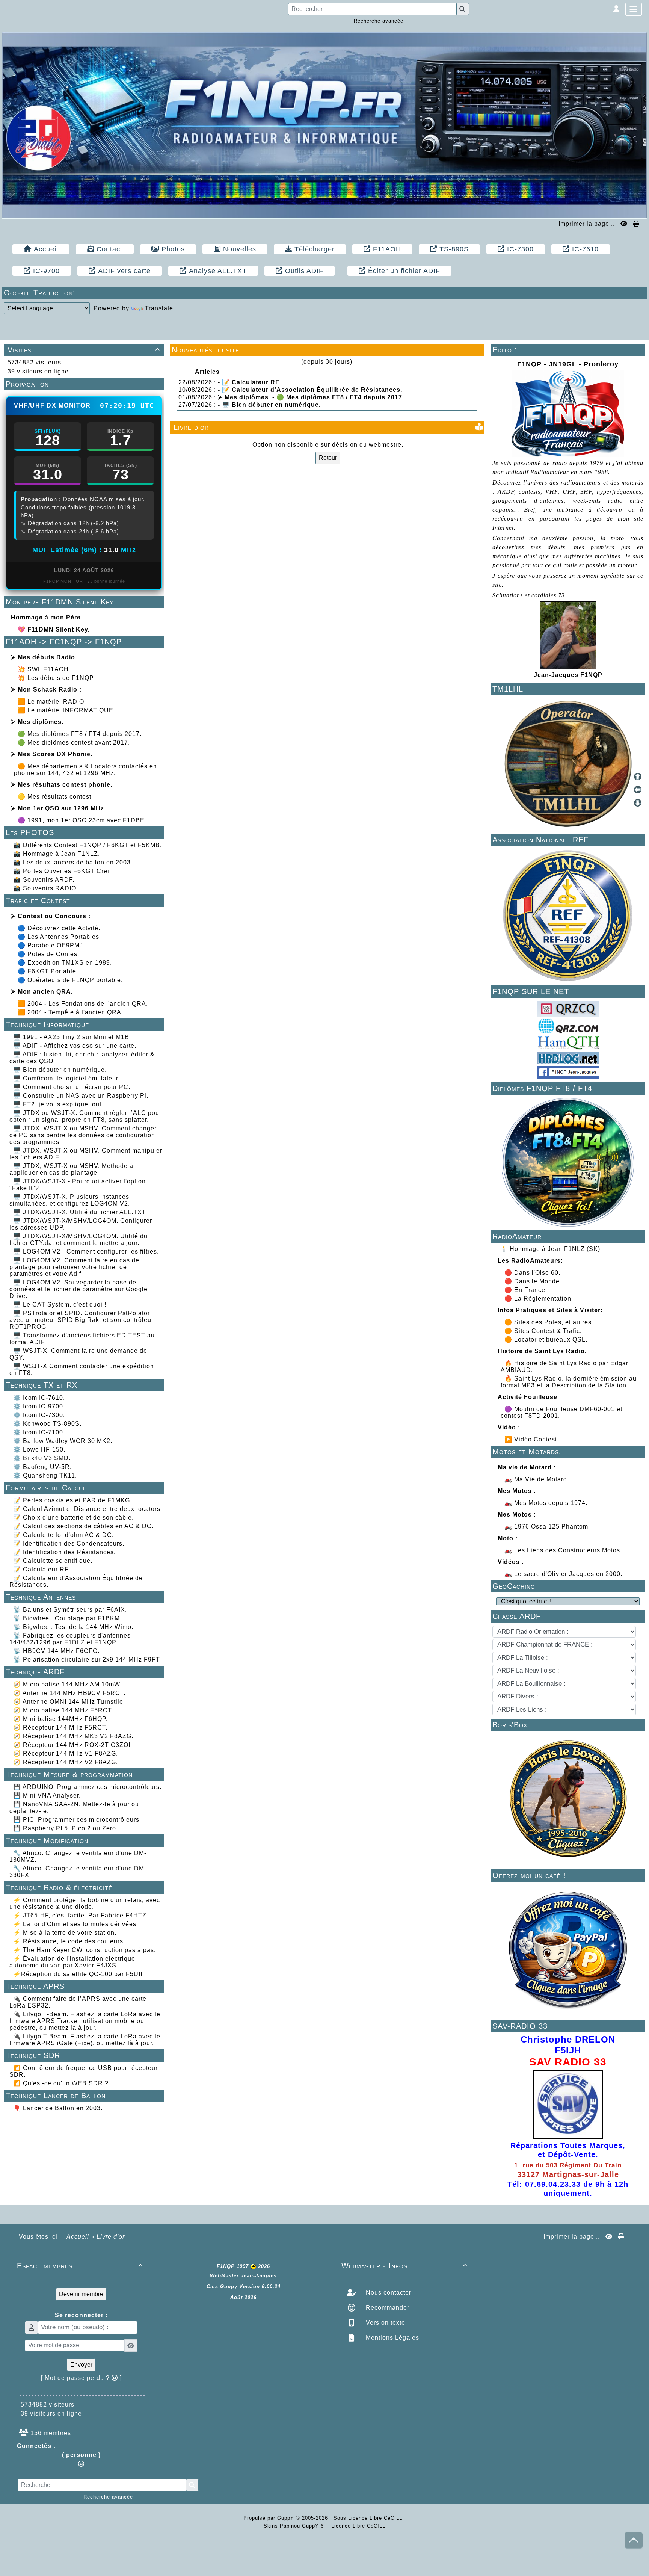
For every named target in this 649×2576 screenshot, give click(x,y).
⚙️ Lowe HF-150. (39, 1450)
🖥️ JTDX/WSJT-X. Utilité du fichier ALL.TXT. (80, 1212)
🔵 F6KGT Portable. (48, 971)
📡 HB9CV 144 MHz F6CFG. (56, 1651)
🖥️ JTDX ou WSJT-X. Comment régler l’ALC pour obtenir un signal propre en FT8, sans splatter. (85, 1116)
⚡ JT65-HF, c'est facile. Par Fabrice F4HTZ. (81, 1915)
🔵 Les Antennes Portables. (59, 937)
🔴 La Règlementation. (540, 1299)
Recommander (387, 2308)
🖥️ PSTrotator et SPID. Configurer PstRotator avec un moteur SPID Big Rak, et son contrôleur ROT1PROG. (82, 1320)
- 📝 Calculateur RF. (249, 382)
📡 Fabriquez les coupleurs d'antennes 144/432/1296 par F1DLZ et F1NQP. (70, 1639)
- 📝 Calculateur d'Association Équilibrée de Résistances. (310, 390)
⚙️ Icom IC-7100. (39, 1432)
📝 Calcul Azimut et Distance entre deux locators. (88, 1509)
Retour (328, 458)
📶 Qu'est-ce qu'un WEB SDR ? (61, 2083)
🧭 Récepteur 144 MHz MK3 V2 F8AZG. (73, 1736)
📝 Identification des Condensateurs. (69, 1543)
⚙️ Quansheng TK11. (45, 1475)
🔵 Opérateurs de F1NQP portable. (70, 980)
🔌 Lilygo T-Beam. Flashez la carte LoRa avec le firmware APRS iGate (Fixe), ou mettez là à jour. (85, 2040)
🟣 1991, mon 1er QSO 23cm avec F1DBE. (82, 820)
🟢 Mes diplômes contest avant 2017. (74, 743)
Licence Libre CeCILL (357, 2526)
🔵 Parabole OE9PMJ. (51, 945)
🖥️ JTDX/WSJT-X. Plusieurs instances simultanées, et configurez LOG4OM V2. (70, 1200)
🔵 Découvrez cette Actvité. (59, 928)
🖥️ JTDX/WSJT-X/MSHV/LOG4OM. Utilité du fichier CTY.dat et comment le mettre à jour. (78, 1240)
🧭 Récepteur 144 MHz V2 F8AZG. (66, 1762)
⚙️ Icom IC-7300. (39, 1415)
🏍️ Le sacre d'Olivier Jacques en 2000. (563, 1574)
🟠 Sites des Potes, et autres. (550, 1322)
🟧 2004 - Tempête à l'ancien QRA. (70, 1012)
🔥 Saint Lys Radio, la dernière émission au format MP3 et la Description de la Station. (569, 1382)
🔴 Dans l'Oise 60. (533, 1273)
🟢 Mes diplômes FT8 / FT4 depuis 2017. (80, 734)
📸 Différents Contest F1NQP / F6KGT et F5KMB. (88, 845)
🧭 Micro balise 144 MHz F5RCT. (63, 1710)
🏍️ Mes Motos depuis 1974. (546, 1503)
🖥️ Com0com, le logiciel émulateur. (66, 1078)
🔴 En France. (527, 1290)
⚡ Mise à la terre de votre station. (65, 1933)
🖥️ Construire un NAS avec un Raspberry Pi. (81, 1096)
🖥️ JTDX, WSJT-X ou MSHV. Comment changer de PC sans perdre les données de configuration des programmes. (83, 1135)
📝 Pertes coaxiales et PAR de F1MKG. (72, 1500)
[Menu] (634, 9)
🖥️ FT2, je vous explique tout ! (59, 1104)
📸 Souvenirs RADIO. (46, 888)
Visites (84, 350)
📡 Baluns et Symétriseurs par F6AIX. (70, 1610)
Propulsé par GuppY (270, 2518)
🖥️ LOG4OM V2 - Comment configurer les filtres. (86, 1252)
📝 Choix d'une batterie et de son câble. (73, 1518)
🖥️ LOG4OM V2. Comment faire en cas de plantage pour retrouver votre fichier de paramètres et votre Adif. (74, 1267)
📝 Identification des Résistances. (64, 1552)
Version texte (385, 2323)
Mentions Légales (392, 2338)
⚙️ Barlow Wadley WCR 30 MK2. (63, 1441)
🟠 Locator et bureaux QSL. (547, 1339)
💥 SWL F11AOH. (44, 669)
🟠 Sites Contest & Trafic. (544, 1331)
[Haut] (638, 777)
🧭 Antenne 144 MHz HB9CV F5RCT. (69, 1693)
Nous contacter (388, 2293)
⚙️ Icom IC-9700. (39, 1406)
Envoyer (81, 2365)
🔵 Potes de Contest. (49, 954)
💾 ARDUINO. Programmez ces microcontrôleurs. (87, 1787)
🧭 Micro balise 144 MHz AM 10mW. (67, 1684)
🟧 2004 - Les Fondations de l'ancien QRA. (83, 1004)
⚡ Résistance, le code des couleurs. (69, 1941)
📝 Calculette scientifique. (53, 1561)
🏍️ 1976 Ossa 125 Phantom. (547, 1527)
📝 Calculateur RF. (42, 1569)
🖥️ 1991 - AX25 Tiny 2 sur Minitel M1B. (72, 1037)
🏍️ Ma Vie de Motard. (537, 1479)
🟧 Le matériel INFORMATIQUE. (66, 710)
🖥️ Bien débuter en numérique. (60, 1070)
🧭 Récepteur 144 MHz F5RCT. (60, 1728)
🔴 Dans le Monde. (534, 1281)
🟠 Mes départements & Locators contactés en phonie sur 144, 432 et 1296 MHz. (85, 770)
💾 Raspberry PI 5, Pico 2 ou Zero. (66, 1828)
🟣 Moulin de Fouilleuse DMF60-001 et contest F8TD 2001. (561, 1412)
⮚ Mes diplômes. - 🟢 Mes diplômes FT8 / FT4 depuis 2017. (311, 397)
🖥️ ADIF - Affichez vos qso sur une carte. (75, 1046)
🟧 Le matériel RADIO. (52, 702)
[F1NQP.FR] (324, 125)
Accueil (78, 2237)
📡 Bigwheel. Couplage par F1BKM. (67, 1618)
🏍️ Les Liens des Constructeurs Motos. (563, 1550)
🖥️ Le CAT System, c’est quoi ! (60, 1305)
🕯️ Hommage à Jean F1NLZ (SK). (552, 1249)
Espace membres (80, 2266)
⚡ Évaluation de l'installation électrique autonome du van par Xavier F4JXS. (72, 1962)
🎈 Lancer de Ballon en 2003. (58, 2108)
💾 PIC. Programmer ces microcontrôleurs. (77, 1820)
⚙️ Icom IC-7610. (39, 1398)
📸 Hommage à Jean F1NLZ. (57, 854)
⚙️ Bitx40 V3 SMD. (42, 1458)
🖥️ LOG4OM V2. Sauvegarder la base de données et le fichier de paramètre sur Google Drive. (78, 1289)
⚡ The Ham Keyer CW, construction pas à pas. (85, 1950)
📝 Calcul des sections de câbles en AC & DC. (83, 1526)
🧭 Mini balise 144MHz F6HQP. (60, 1719)
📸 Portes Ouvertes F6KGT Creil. (63, 871)
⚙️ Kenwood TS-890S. (47, 1424)
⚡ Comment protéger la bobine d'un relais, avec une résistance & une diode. (85, 1903)
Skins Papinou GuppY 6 (296, 2526)
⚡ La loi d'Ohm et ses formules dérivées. (76, 1924)
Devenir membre (81, 2294)
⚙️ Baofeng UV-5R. (42, 1467)
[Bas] (638, 803)
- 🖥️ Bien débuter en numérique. (269, 405)
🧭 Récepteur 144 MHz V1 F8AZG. (66, 1753)
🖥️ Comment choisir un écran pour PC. (72, 1087)
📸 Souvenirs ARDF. (44, 880)
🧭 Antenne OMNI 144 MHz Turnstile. (69, 1702)
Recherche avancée (379, 21)
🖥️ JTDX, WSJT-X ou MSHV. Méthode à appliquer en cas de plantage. (71, 1169)
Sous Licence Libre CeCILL (369, 2518)
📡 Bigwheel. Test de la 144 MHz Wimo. (73, 1627)
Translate (159, 308)
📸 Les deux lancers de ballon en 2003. (73, 862)
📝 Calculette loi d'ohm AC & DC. (63, 1535)
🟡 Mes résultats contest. (55, 797)
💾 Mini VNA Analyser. (47, 1796)
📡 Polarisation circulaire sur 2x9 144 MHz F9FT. (87, 1660)
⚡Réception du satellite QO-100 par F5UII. (79, 1974)
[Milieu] (638, 790)
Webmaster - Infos (404, 2266)
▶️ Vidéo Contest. (533, 1439)
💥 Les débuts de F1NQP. (56, 678)
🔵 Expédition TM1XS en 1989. (65, 963)
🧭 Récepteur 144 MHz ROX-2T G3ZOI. (73, 1745)
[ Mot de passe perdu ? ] (81, 2378)
